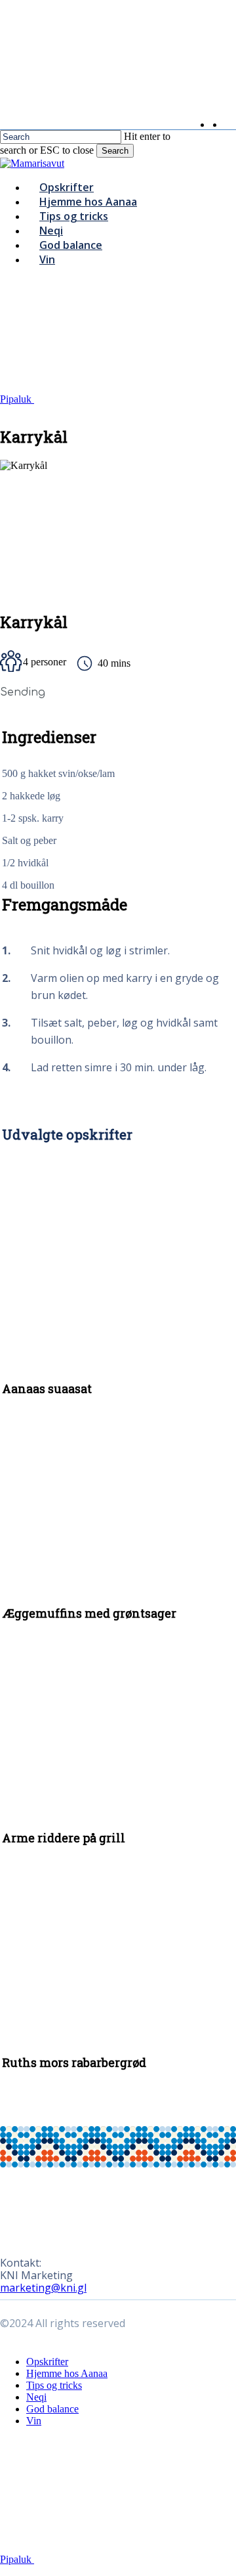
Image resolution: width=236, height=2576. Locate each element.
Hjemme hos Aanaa (67, 2373)
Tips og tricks (54, 2385)
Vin (34, 2421)
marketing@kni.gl (43, 2288)
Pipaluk (17, 399)
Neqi (36, 2397)
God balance (52, 2409)
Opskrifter (47, 2362)
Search (115, 151)
